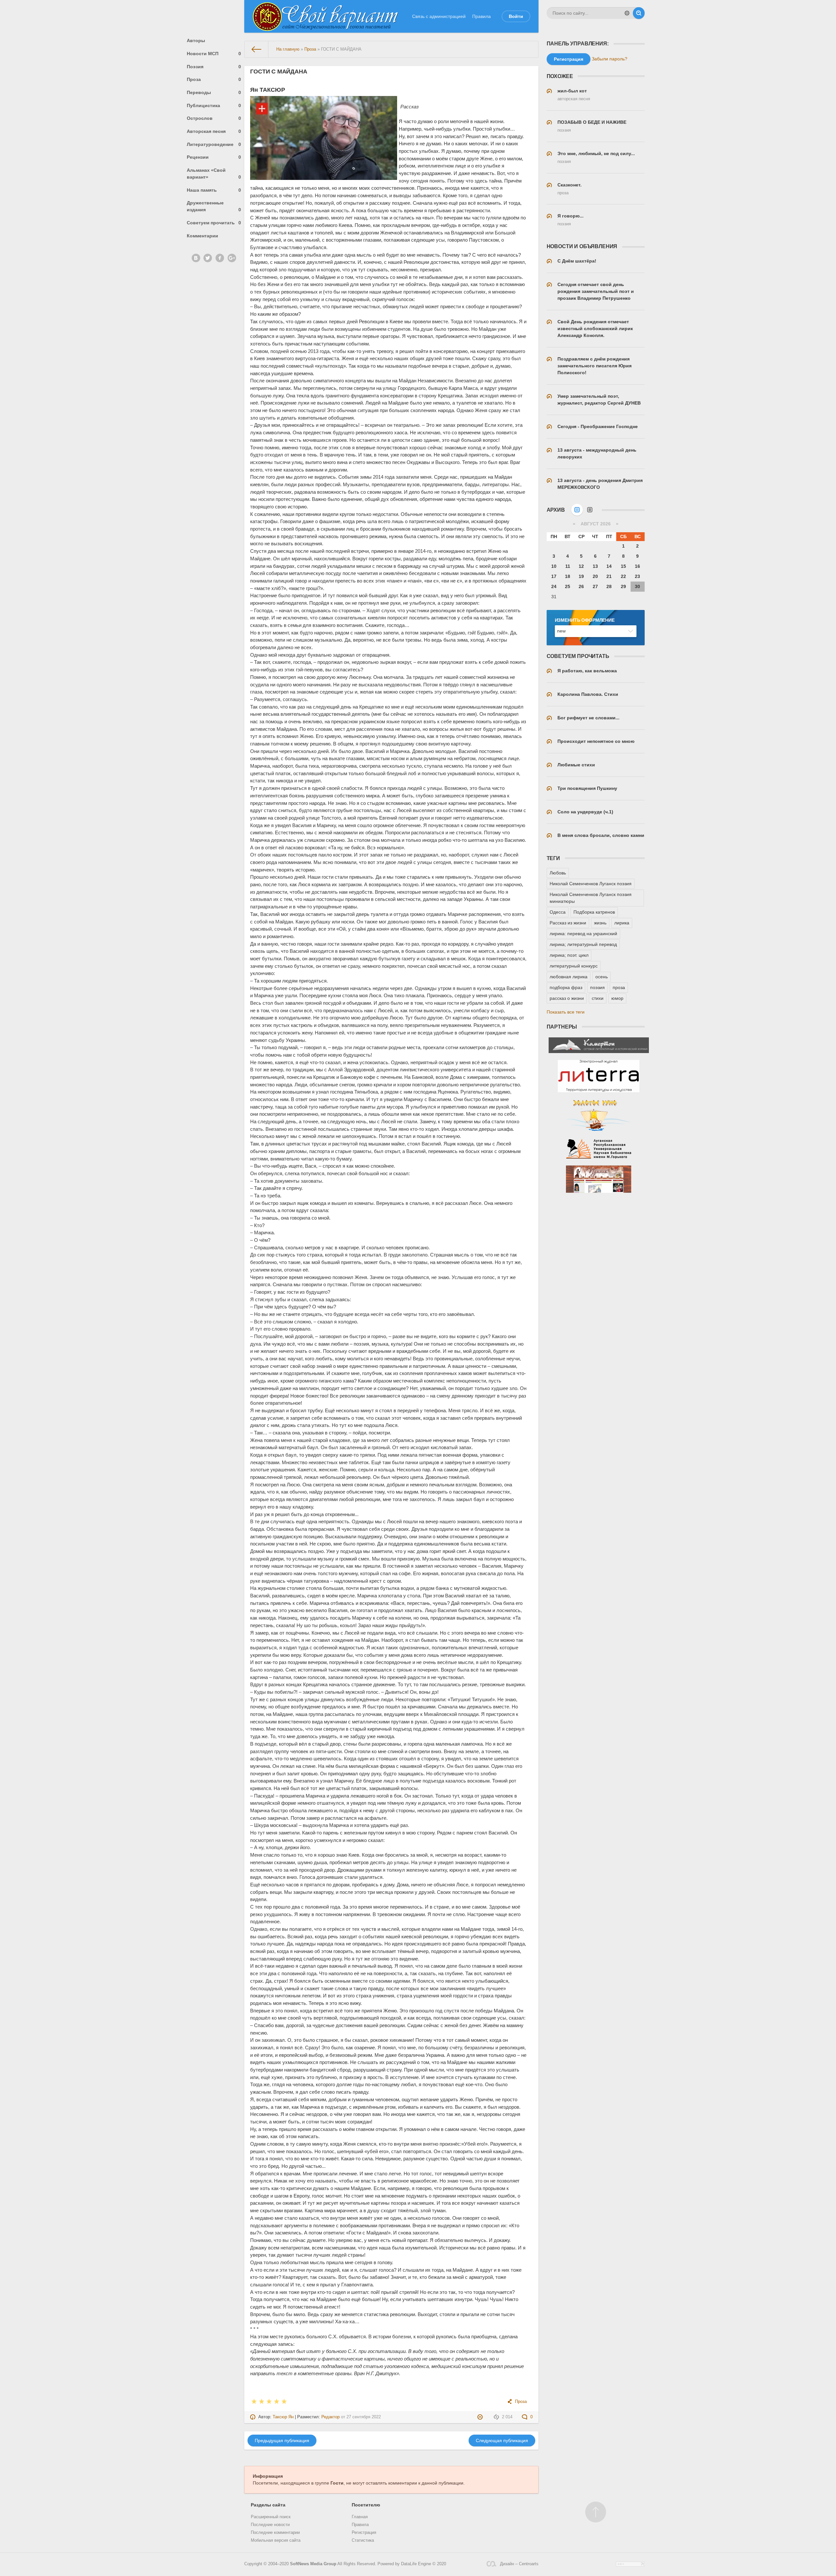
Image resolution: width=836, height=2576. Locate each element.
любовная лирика (569, 977)
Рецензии (214, 157)
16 (637, 566)
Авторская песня (214, 131)
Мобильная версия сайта (276, 2540)
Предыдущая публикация (282, 2440)
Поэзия (214, 67)
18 (568, 576)
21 (609, 576)
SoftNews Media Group (313, 2564)
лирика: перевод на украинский (583, 934)
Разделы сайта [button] (268, 2505)
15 (623, 566)
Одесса (558, 912)
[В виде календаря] (577, 510)
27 (595, 586)
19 (581, 576)
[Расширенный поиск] (627, 13)
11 (568, 566)
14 (609, 566)
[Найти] (639, 13)
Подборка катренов (594, 912)
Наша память (214, 190)
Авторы (196, 40)
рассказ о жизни (567, 998)
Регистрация (364, 2533)
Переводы (214, 92)
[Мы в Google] (232, 258)
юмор (617, 998)
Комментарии (202, 236)
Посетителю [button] (366, 2505)
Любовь (558, 873)
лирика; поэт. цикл (569, 955)
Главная (360, 2517)
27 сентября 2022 (364, 2417)
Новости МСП (214, 54)
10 (554, 566)
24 (554, 586)
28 (609, 586)
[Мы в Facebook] (220, 258)
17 (554, 576)
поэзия (597, 987)
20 (595, 576)
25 (568, 586)
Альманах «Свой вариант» (214, 174)
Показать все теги (566, 1012)
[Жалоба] (481, 2417)
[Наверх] (596, 2512)
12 (581, 566)
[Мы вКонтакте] (196, 258)
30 (637, 586)
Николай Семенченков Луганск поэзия (591, 884)
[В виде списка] (590, 510)
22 (623, 576)
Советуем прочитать (214, 223)
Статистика (363, 2540)
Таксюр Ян (283, 2417)
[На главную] (257, 49)
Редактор (330, 2417)
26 (581, 586)
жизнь (600, 923)
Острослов (214, 118)
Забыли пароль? (610, 59)
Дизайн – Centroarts (519, 2564)
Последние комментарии (275, 2533)
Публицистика (214, 105)
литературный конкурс (574, 966)
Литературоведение (214, 144)
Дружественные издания (214, 206)
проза (619, 987)
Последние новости (270, 2525)
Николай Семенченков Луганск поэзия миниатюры (591, 898)
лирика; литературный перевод (583, 944)
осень (602, 977)
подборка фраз (566, 987)
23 (637, 576)
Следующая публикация (502, 2440)
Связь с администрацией (439, 16)
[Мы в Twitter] (208, 258)
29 (623, 586)
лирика (622, 923)
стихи (598, 998)
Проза (214, 79)
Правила (482, 16)
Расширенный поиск (271, 2517)
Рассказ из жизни (568, 923)
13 (595, 566)
